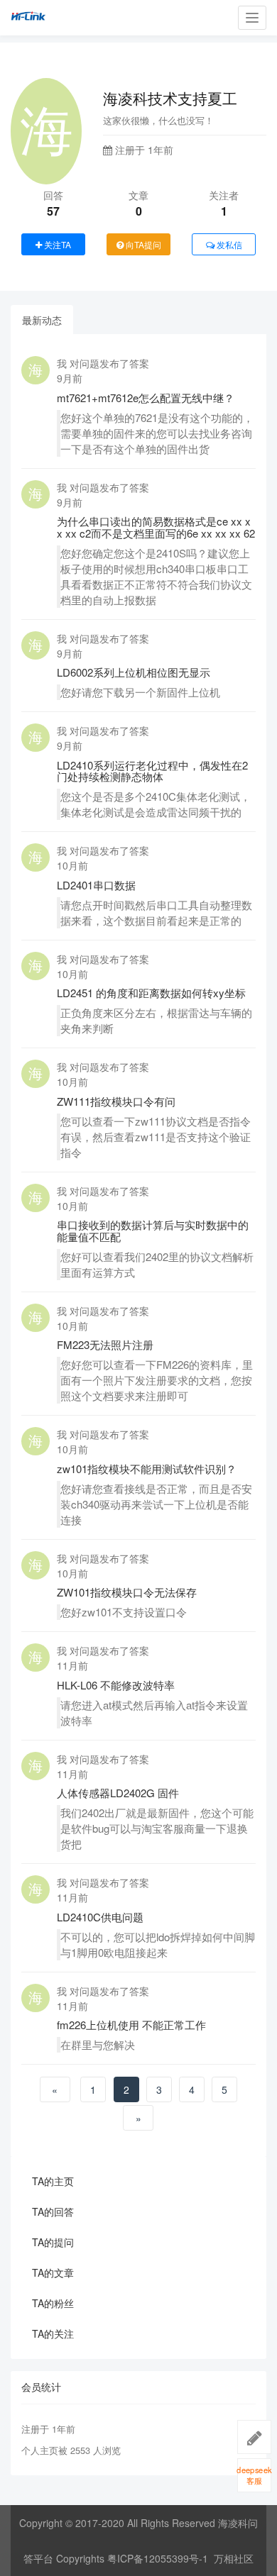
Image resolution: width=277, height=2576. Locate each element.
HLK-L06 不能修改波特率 (116, 1685)
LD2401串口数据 (96, 885)
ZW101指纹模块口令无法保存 (127, 1592)
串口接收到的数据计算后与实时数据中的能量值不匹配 (153, 1231)
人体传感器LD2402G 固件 (118, 1793)
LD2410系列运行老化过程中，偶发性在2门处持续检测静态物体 (152, 771)
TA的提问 (53, 2242)
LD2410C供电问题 (100, 1917)
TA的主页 (53, 2181)
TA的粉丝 (53, 2303)
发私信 (228, 244)
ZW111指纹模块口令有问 (116, 1101)
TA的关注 (53, 2333)
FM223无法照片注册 (105, 1344)
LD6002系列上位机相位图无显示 (134, 672)
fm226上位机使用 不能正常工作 (131, 2025)
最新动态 (42, 320)
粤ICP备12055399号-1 (158, 2558)
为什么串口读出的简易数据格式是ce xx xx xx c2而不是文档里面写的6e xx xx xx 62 (156, 527)
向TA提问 (142, 244)
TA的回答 (53, 2211)
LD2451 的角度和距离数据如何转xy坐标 (151, 993)
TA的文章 (53, 2272)
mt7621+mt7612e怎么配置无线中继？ (146, 398)
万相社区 (234, 2558)
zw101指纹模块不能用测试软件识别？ (147, 1469)
